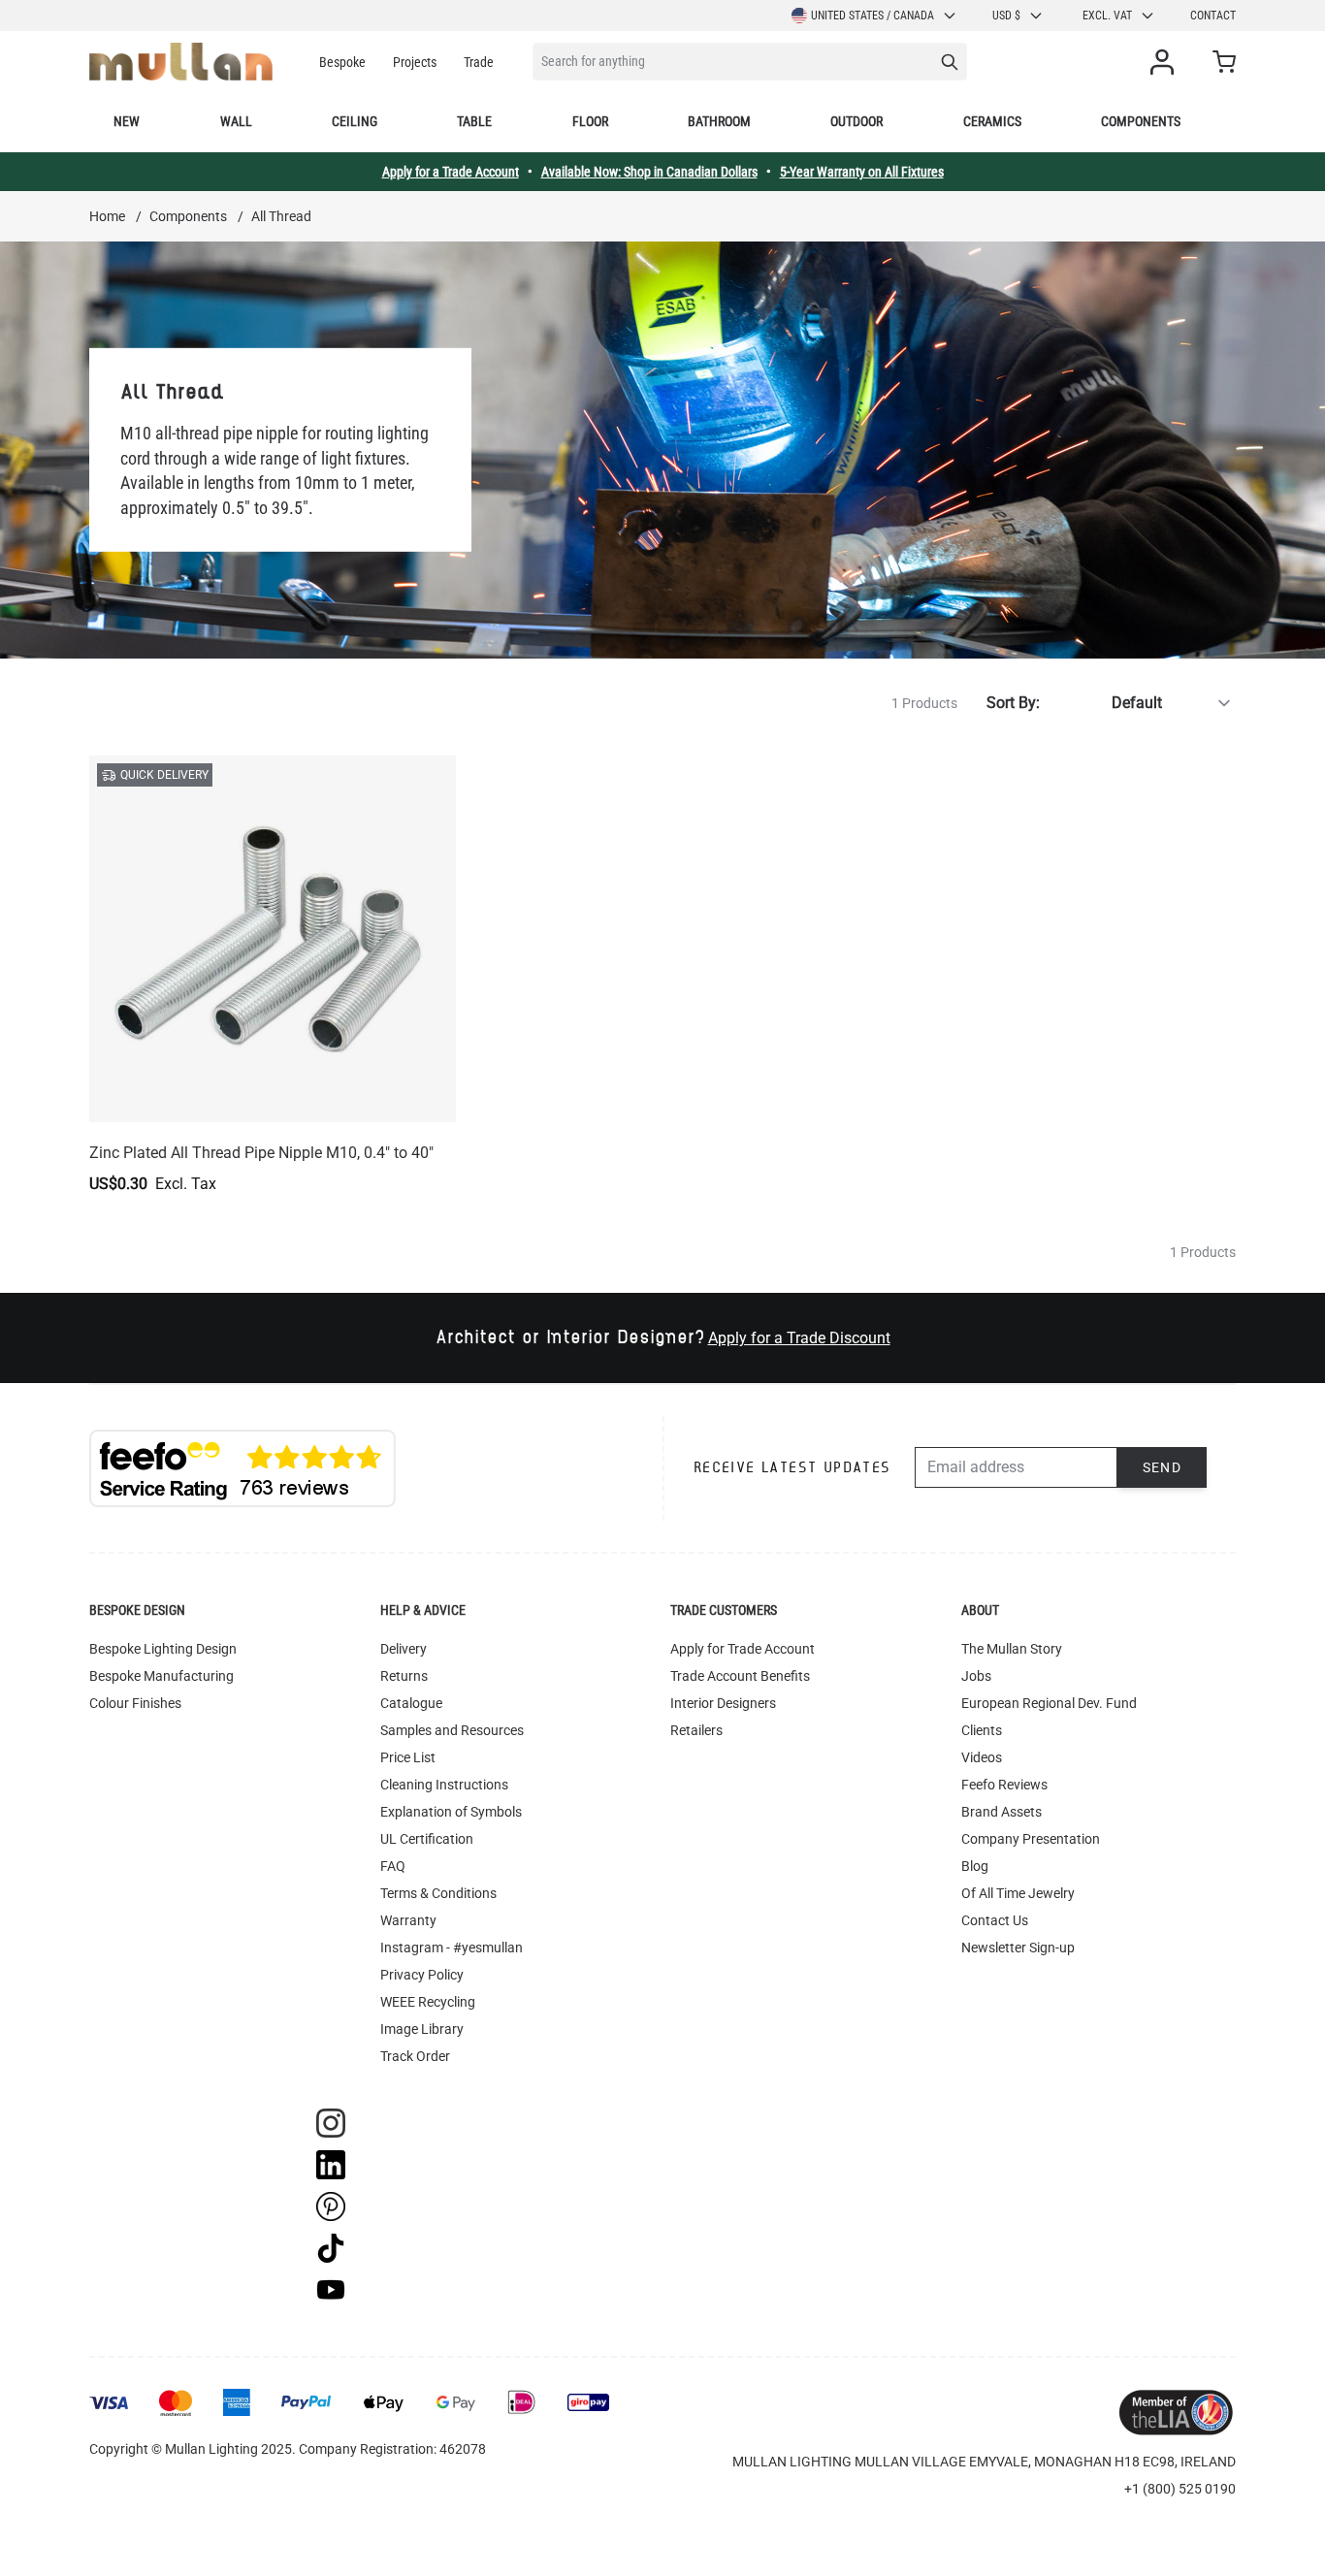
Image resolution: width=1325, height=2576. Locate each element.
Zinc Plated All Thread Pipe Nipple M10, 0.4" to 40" (261, 1153)
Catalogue (411, 1703)
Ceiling (355, 121)
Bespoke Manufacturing (162, 1676)
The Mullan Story (1012, 1649)
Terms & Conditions (438, 1893)
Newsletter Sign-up (1018, 1948)
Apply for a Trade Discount (799, 1338)
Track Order (415, 2056)
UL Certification (427, 1839)
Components (1141, 121)
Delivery (404, 1649)
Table (474, 121)
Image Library (422, 2029)
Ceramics (992, 121)
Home (107, 216)
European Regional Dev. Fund (1049, 1703)
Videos (982, 1757)
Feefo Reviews (1004, 1785)
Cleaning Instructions (444, 1785)
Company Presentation (1031, 1839)
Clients (982, 1730)
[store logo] (181, 62)
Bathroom (719, 121)
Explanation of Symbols (451, 1812)
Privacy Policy (422, 1975)
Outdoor (856, 121)
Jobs (976, 1676)
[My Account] (1166, 62)
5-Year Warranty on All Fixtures (862, 172)
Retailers (696, 1730)
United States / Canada (873, 16)
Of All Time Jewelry (1018, 1893)
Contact (1213, 16)
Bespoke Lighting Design (163, 1649)
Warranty (408, 1920)
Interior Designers (723, 1703)
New (127, 121)
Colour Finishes (135, 1703)
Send (1163, 1467)
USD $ (1006, 16)
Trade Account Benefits (740, 1676)
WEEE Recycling (428, 2002)
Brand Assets (1002, 1812)
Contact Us (995, 1920)
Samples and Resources (452, 1730)
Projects (415, 62)
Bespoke (342, 62)
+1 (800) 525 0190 (1180, 2489)
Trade (479, 62)
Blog (975, 1866)
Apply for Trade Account (743, 1649)
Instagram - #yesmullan (452, 1948)
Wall (236, 121)
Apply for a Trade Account (451, 172)
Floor (590, 121)
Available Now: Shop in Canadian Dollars (649, 172)
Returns (404, 1676)
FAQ (393, 1866)
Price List (408, 1757)
